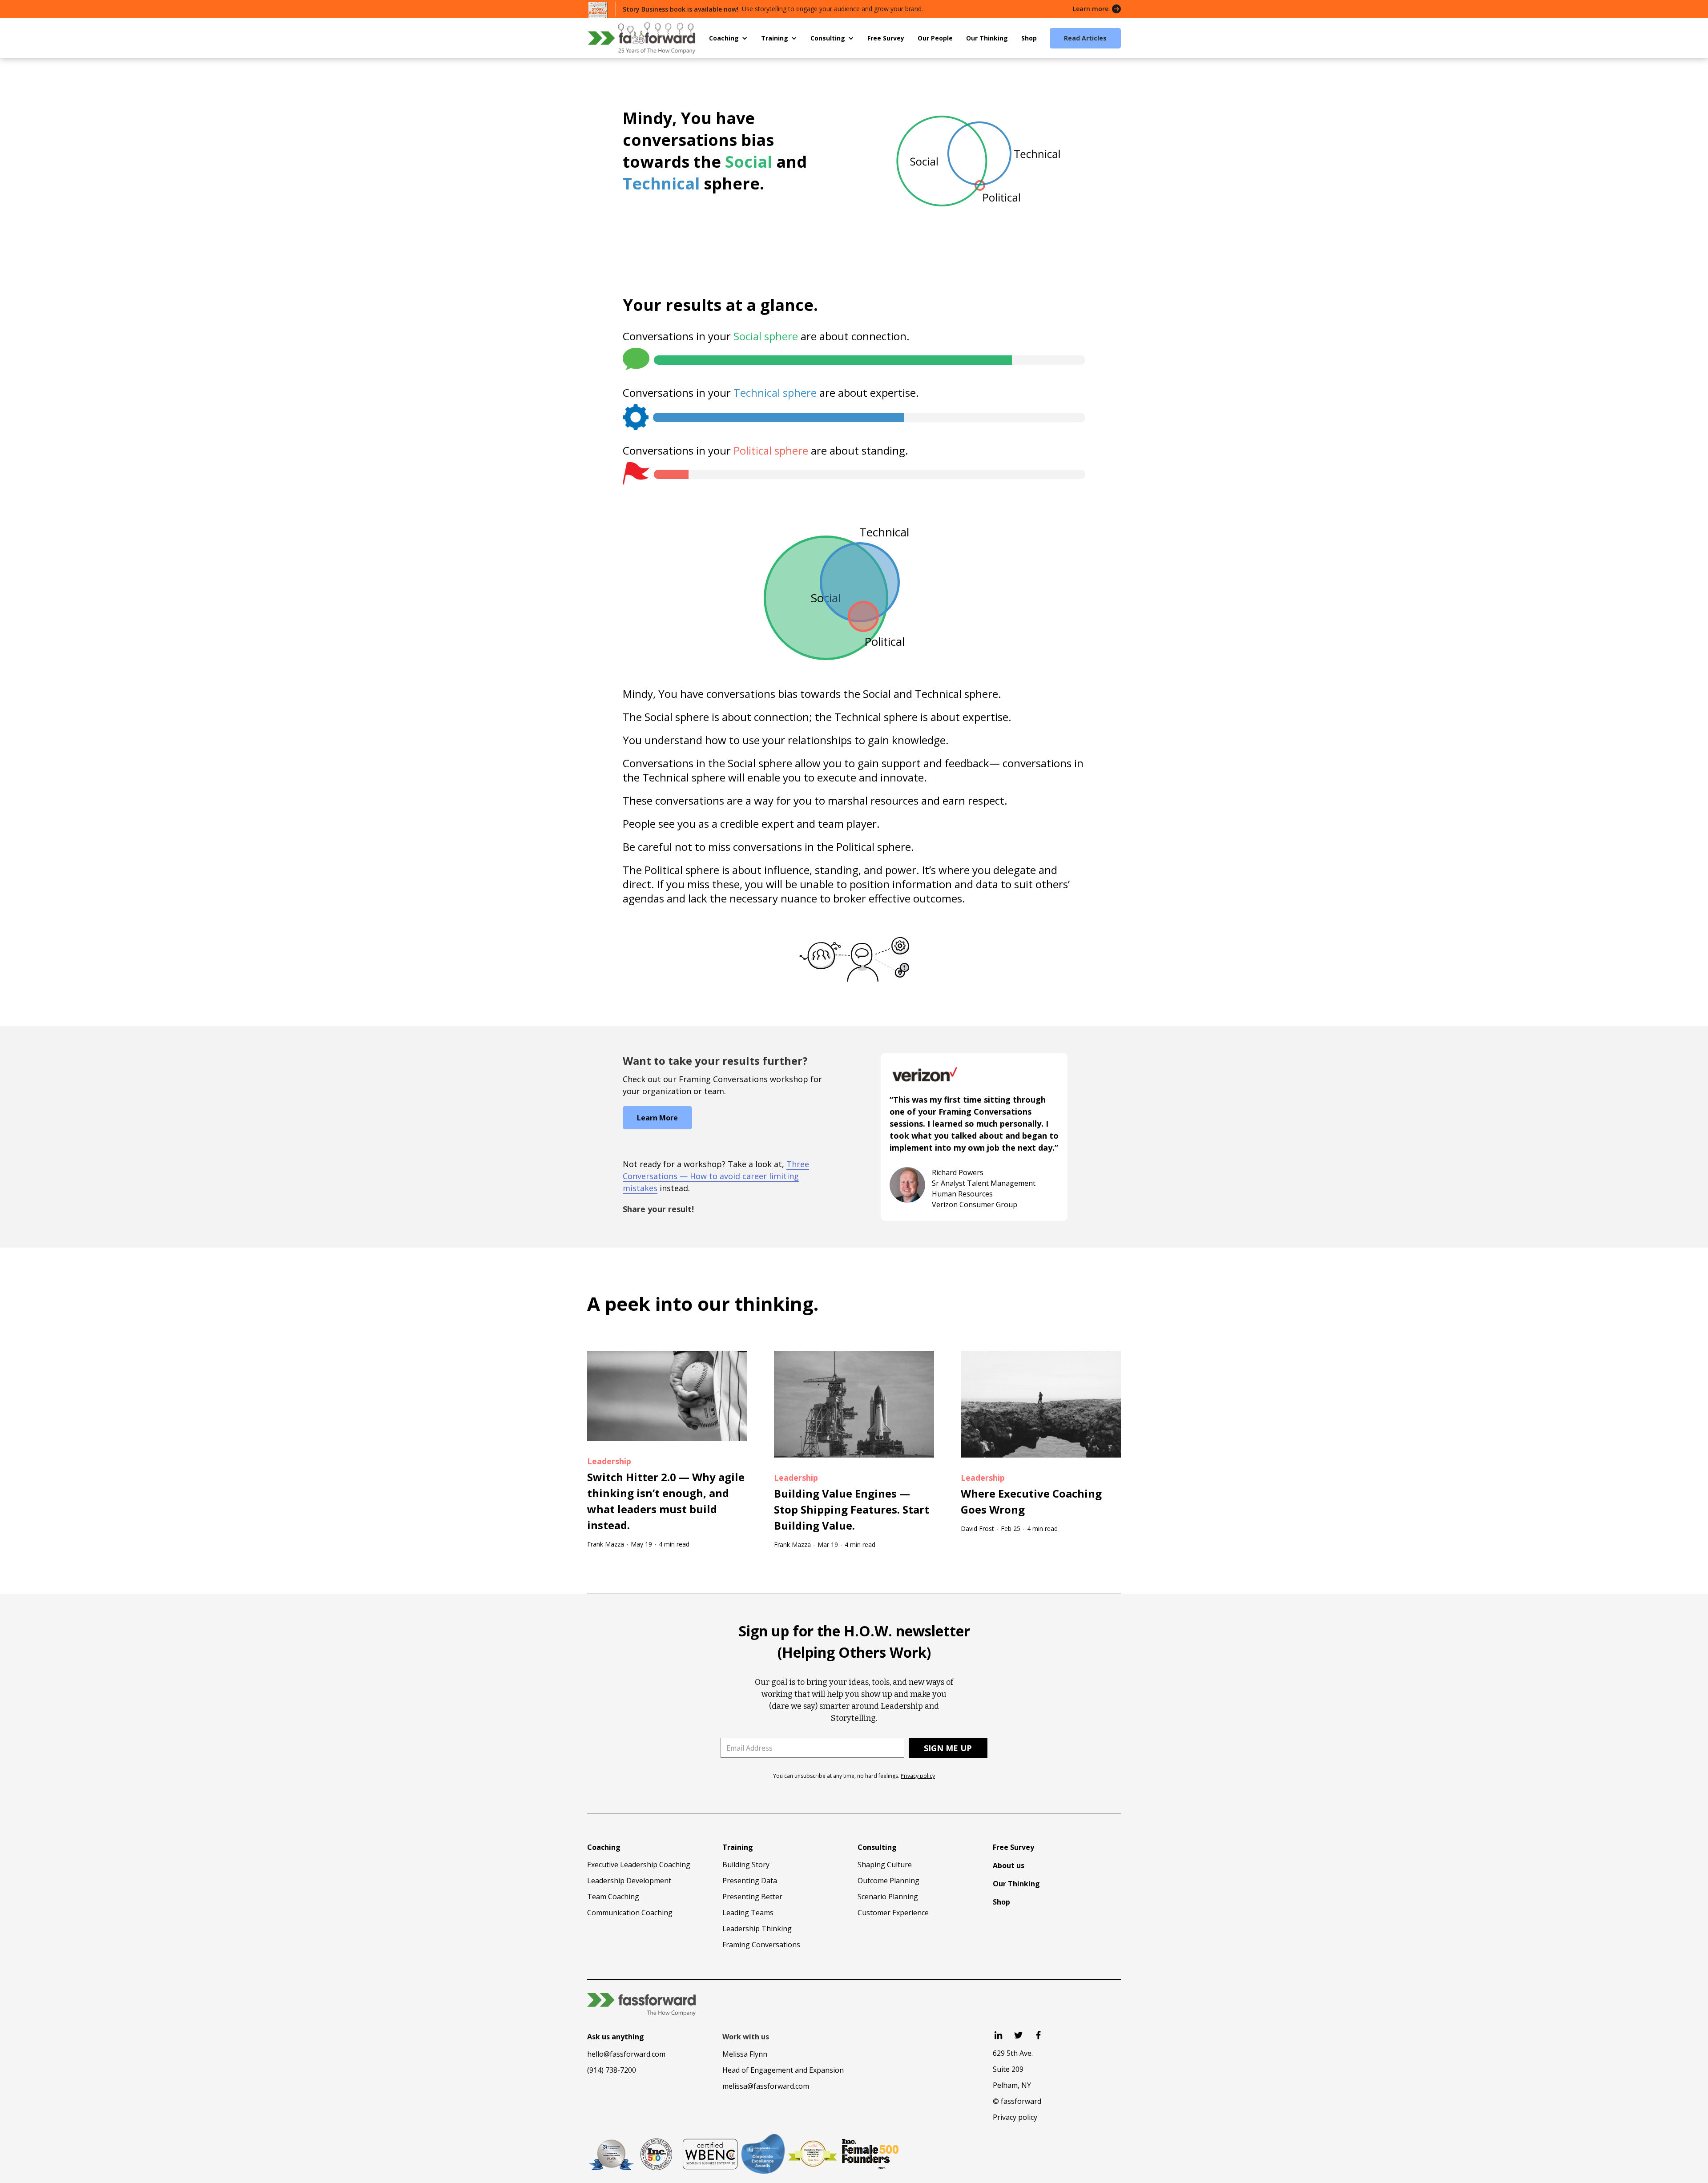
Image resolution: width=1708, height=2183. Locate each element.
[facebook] (1038, 2035)
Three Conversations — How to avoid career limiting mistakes (716, 1176)
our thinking (755, 1303)
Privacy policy (918, 1776)
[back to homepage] (641, 38)
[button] (728, 38)
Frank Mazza (606, 1544)
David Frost (977, 1529)
